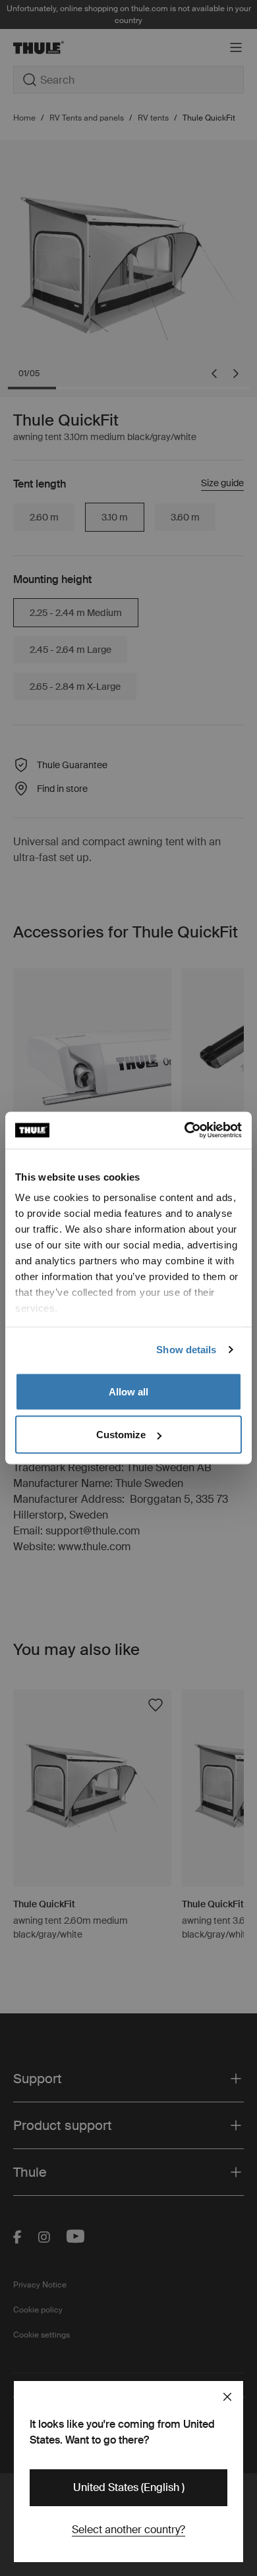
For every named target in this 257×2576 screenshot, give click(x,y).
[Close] (227, 2397)
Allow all (128, 1391)
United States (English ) (129, 2487)
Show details (186, 1350)
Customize (121, 1435)
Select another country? (128, 2530)
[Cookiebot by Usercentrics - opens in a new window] (185, 1131)
